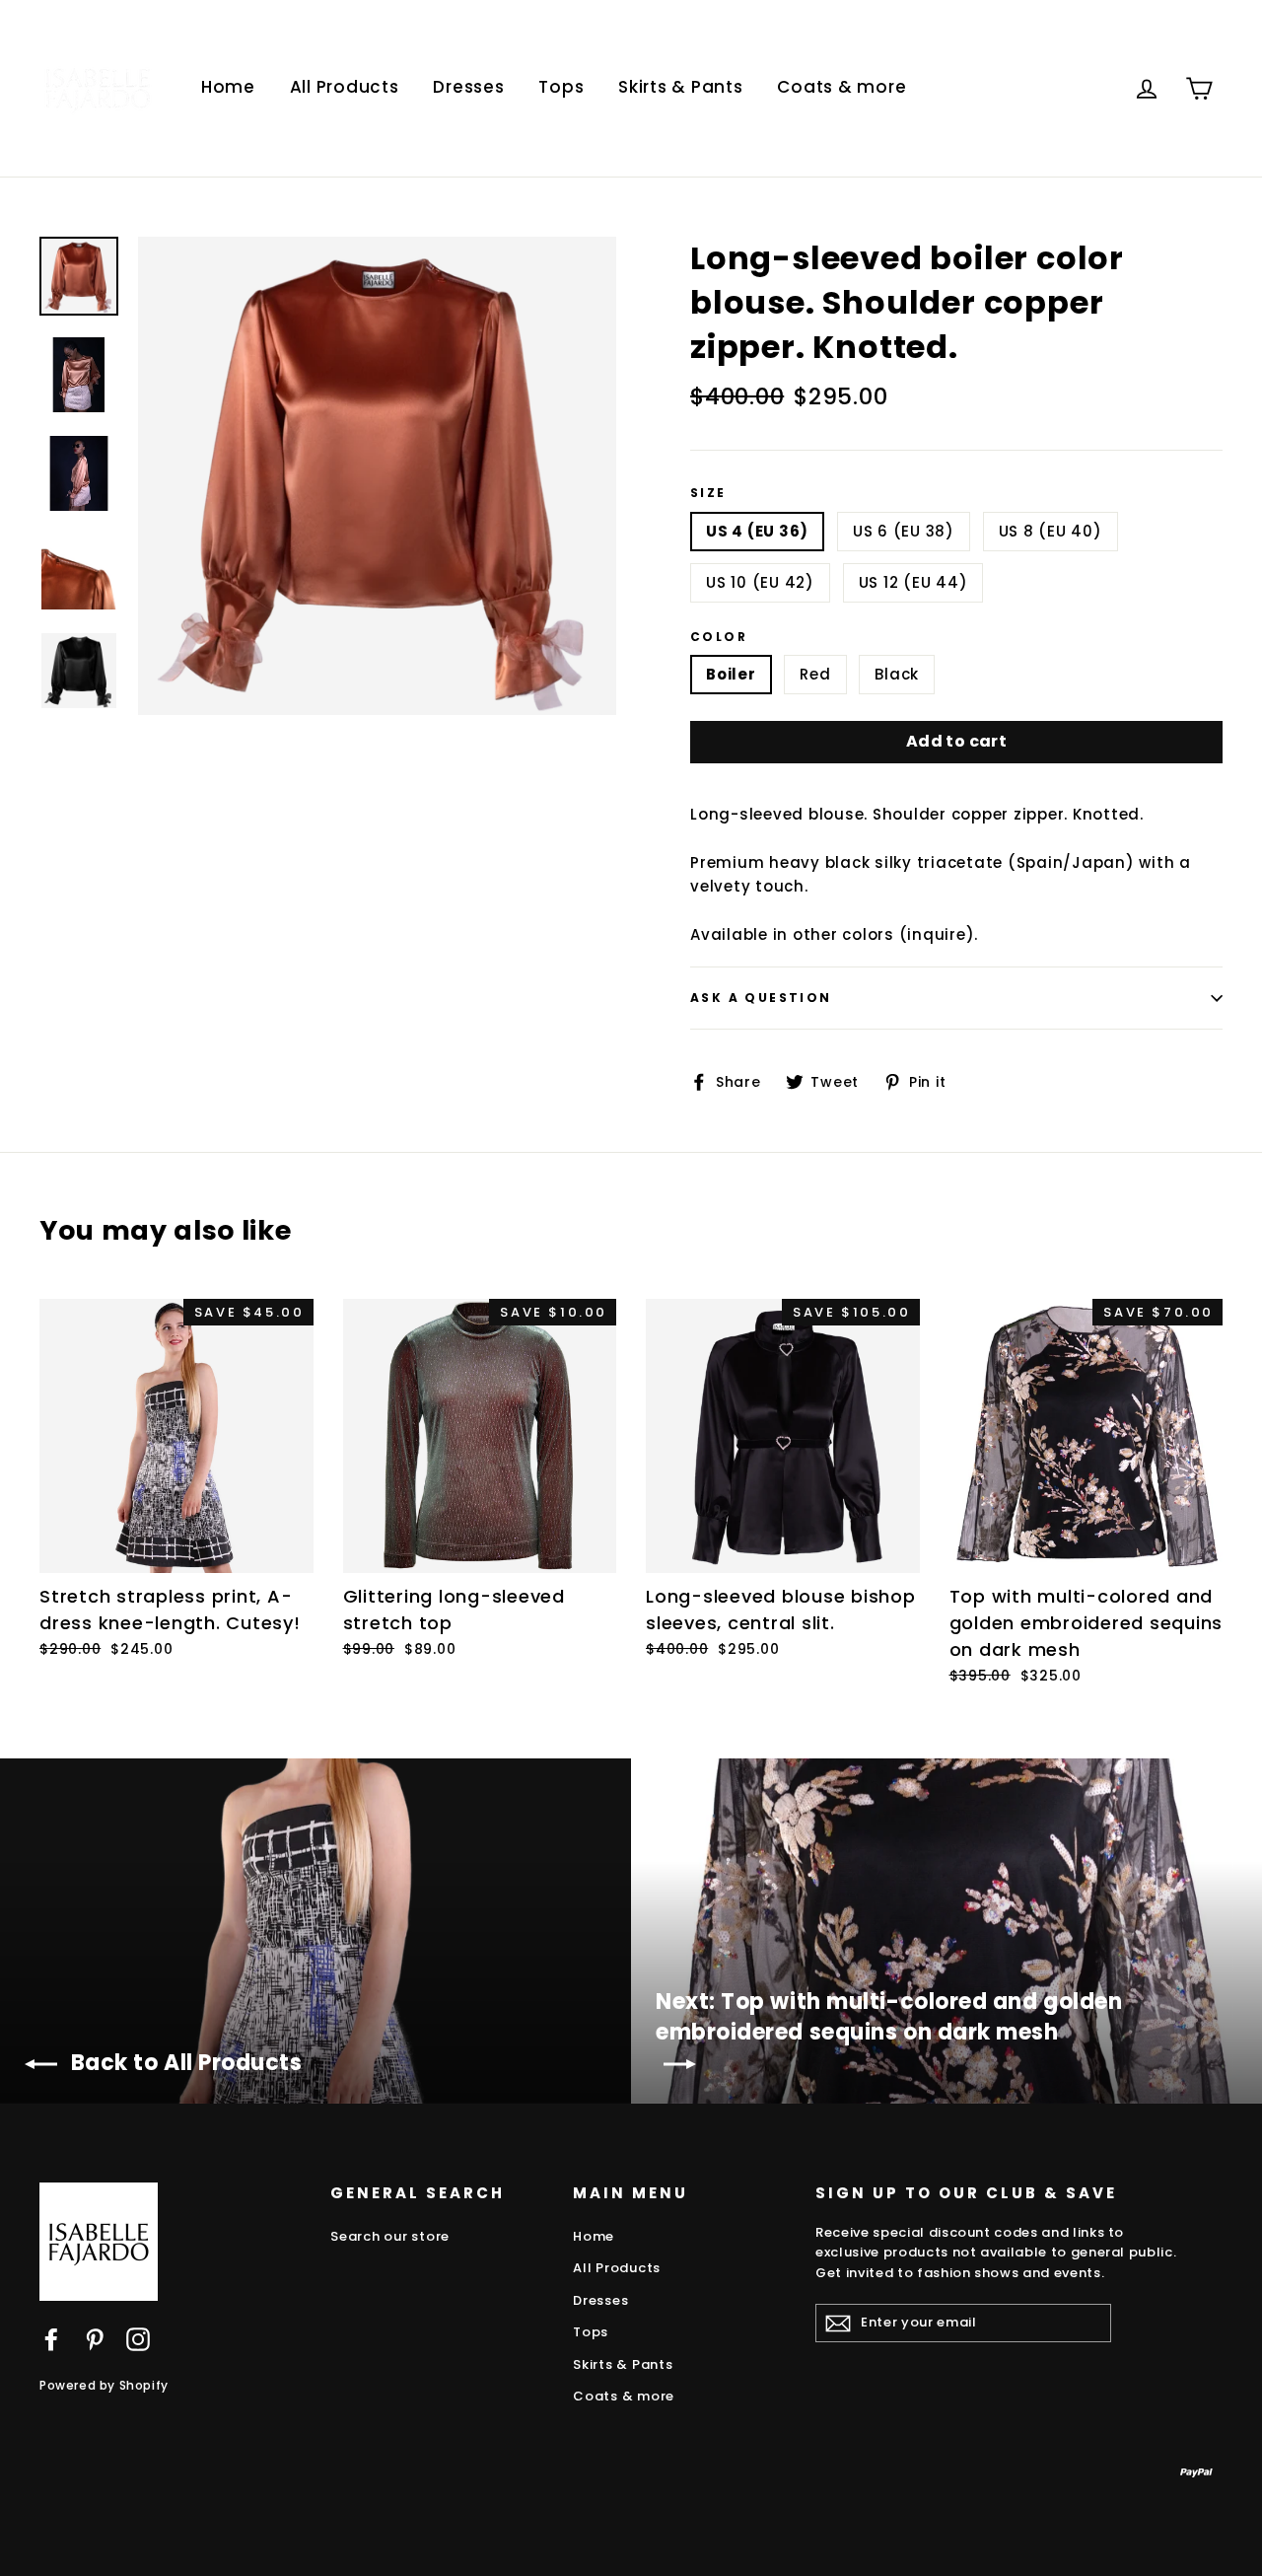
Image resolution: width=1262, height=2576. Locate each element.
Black (897, 674)
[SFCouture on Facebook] (51, 2339)
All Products (345, 87)
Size (708, 493)
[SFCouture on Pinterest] (95, 2339)
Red (815, 674)
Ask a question (761, 998)
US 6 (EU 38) (904, 531)
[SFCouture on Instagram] (138, 2339)
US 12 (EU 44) (913, 582)
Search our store (390, 2236)
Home (228, 87)
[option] (377, 476)
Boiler (731, 674)
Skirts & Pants (681, 87)
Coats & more (841, 87)
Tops (561, 87)
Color (719, 637)
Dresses (468, 87)
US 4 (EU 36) (757, 531)
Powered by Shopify (104, 2385)
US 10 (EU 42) (760, 582)
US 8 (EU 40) (1051, 531)
